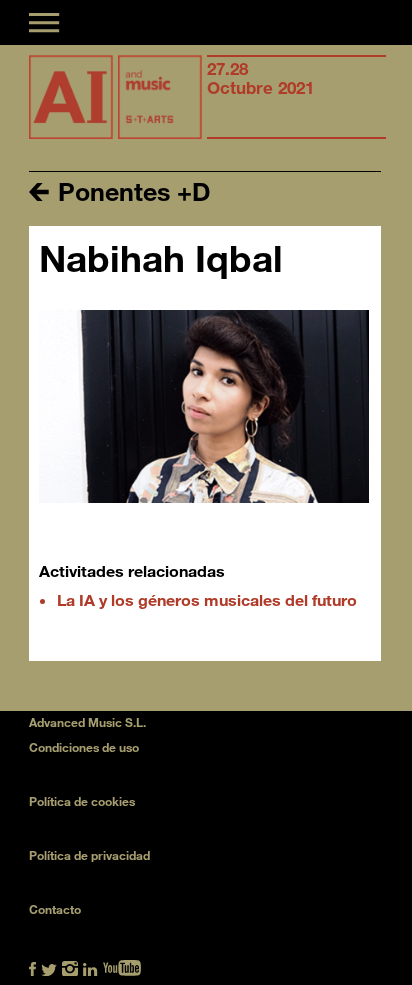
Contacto (55, 909)
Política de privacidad (89, 855)
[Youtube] (122, 966)
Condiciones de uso (84, 747)
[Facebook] (32, 966)
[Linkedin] (90, 966)
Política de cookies (82, 801)
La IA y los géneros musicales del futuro (207, 599)
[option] (296, 97)
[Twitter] (49, 966)
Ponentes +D (131, 190)
